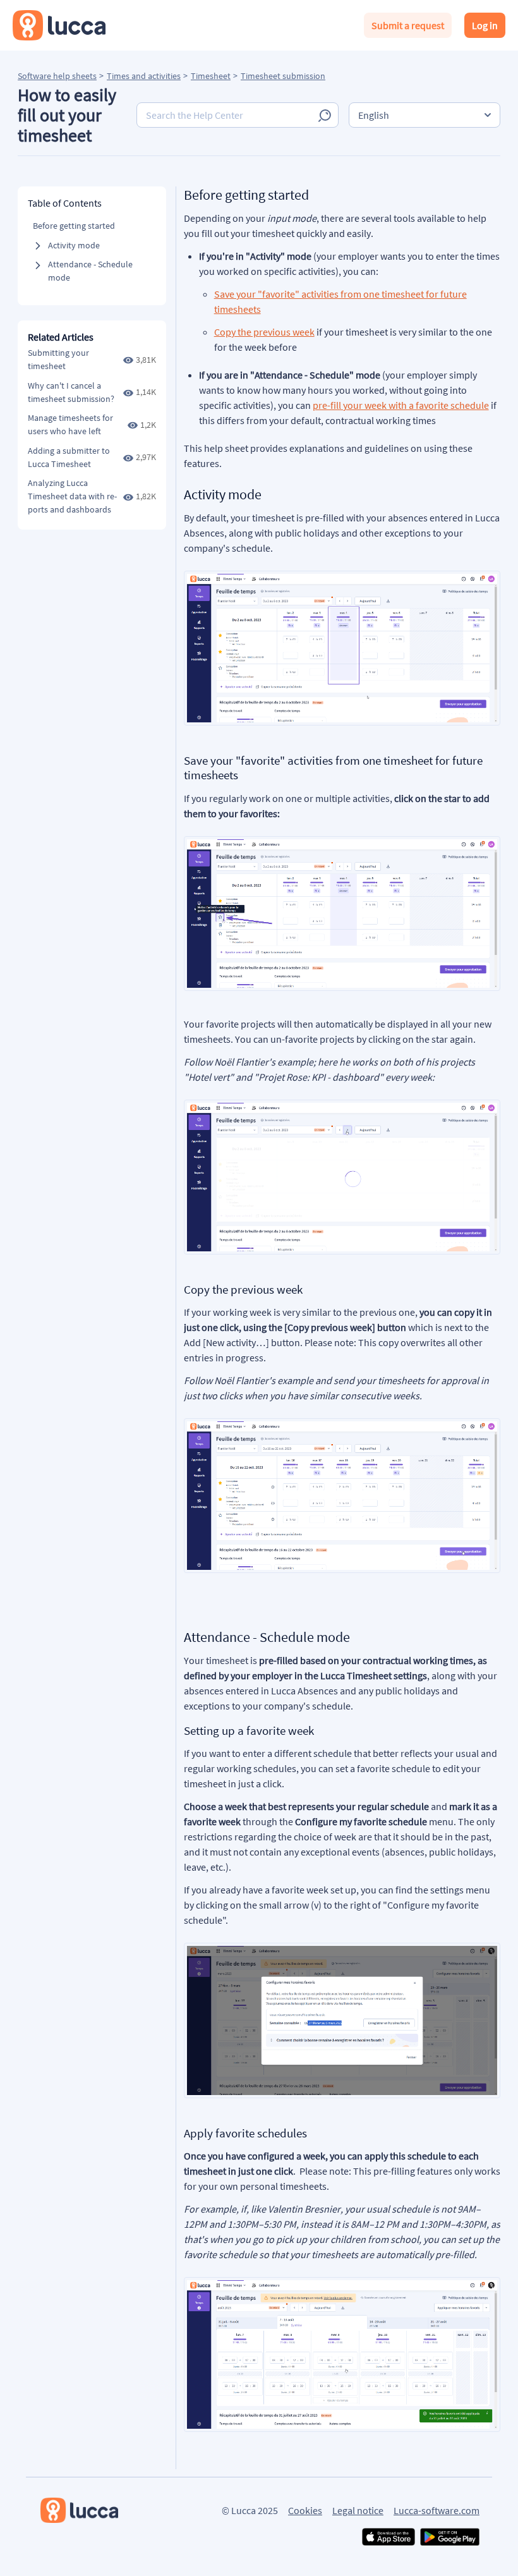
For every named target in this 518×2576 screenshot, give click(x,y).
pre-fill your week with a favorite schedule (401, 405)
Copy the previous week (264, 332)
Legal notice (358, 2510)
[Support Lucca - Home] (59, 25)
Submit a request (408, 25)
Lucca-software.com (437, 2510)
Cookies (305, 2510)
